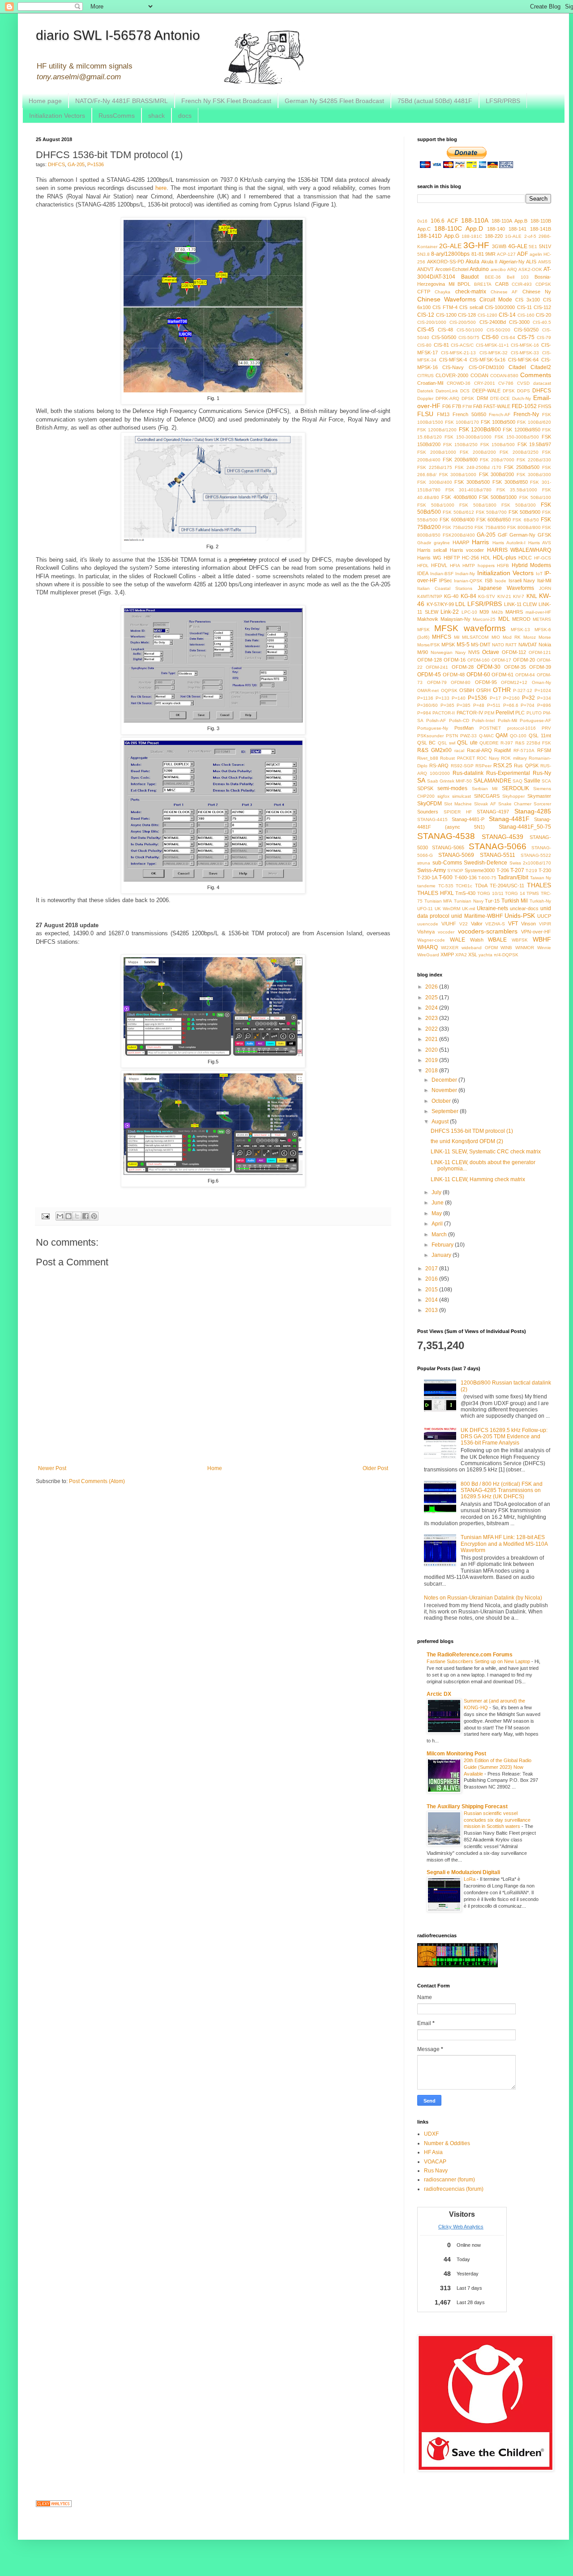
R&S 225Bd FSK (533, 743)
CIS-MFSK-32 (494, 353)
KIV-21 (504, 596)
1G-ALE (513, 236)
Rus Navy (436, 2171)
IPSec (446, 581)
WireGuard (428, 955)
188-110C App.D (459, 228)
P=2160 (511, 698)
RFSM (544, 750)
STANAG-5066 (498, 846)
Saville (532, 781)
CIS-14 (507, 315)
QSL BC (426, 743)
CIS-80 (424, 345)
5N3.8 (423, 254)
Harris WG (429, 558)
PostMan (464, 728)
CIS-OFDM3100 (486, 367)
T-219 (531, 871)
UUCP (544, 916)
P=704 (528, 705)
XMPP (447, 955)
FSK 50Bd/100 (535, 497)
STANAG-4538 (446, 836)
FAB (478, 406)
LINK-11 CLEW (521, 604)
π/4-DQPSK (506, 955)
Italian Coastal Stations (445, 588)
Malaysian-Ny (455, 619)
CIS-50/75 (469, 338)
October (442, 1101)
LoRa (470, 1879)
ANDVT (425, 269)
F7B (457, 406)
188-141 (517, 229)
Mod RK (512, 637)
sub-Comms (447, 863)
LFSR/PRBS (503, 101)
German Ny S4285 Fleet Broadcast (334, 101)
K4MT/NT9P (430, 596)
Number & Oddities (447, 2143)
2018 (432, 1071)
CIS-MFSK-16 (525, 345)
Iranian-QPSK (468, 581)
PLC (520, 713)
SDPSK (425, 788)
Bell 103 (517, 277)
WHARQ (428, 947)
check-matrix (471, 292)
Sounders (428, 812)
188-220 (494, 236)
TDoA (481, 886)
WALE (458, 940)
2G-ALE (450, 246)
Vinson (528, 924)
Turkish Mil (515, 901)
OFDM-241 (437, 667)
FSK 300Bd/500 (472, 482)
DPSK (468, 398)
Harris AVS (540, 543)
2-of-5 (530, 236)
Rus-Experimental (508, 773)
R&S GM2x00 (434, 750)
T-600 (446, 877)
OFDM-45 (429, 675)
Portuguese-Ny (433, 728)
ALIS (531, 262)
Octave (491, 652)
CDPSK (543, 284)
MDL (504, 619)
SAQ (517, 781)
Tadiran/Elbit (513, 877)
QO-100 (518, 736)
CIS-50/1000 (470, 330)
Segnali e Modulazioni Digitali (463, 1872)
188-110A (475, 220)
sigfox (443, 796)
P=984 (424, 713)
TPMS (533, 893)
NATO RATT (504, 645)
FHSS (545, 406)
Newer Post (52, 1468)
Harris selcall (432, 550)
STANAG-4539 (502, 837)
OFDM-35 (515, 667)
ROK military (514, 758)
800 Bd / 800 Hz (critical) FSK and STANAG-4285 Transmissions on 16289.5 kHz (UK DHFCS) (502, 1490)
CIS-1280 (487, 315)
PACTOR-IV (470, 713)
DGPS (524, 391)
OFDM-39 (540, 667)
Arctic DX (439, 1694)
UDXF (431, 2134)
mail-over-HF (538, 612)
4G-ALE (518, 246)
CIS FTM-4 (445, 307)
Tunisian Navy (469, 901)
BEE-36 (493, 277)
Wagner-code (431, 940)
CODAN (479, 375)
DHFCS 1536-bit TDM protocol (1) (472, 1131)
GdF (503, 535)
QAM (502, 735)
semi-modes (452, 788)
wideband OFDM (480, 948)
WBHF (542, 939)
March (440, 1234)
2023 (432, 1018)
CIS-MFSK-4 (453, 360)
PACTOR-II (444, 713)
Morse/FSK (429, 645)
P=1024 (543, 690)
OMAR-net (428, 690)
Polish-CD (459, 720)
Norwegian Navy (448, 652)
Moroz (530, 637)
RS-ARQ (439, 765)
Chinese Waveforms (447, 299)
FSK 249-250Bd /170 (478, 467)
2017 (432, 1269)
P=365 (447, 705)
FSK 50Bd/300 (519, 505)
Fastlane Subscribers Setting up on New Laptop (479, 1661)
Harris (480, 542)
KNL (532, 596)
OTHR (502, 690)
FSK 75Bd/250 (458, 527)
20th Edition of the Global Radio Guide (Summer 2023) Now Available (498, 1767)
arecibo (498, 269)
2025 (432, 998)
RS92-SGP (462, 766)
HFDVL (439, 565)
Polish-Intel (483, 720)
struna (424, 863)
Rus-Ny (542, 773)
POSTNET (490, 728)
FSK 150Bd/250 (461, 445)
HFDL (423, 566)
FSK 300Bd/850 (510, 482)
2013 (432, 1310)
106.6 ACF (444, 221)
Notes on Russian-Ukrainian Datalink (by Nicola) (483, 1598)
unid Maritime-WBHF (477, 916)
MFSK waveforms (470, 628)
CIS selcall (471, 307)
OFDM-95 (486, 682)
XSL (473, 955)
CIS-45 (426, 330)
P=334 (544, 698)
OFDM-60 (478, 675)
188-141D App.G (438, 236)
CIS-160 (526, 315)
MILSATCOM (475, 637)
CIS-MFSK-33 (525, 353)
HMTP (469, 566)
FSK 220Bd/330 (534, 460)
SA (421, 780)
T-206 (503, 870)
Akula (473, 262)
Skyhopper (513, 796)
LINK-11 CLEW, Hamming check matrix (478, 1179)
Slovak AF (485, 804)
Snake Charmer (515, 804)
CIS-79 (544, 338)
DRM (482, 398)
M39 (484, 612)
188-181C (472, 236)
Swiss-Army (432, 870)
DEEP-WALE (486, 391)
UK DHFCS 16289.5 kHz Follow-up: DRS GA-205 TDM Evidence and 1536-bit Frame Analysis (504, 1437)
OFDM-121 (540, 652)
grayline (442, 543)
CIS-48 (445, 330)
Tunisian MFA (438, 901)
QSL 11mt (540, 735)
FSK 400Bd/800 (459, 497)
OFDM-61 (502, 675)
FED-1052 (524, 406)
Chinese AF (504, 292)
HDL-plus (505, 558)
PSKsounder (430, 736)
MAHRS (514, 612)
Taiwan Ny (541, 878)
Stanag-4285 (533, 811)
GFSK (544, 535)
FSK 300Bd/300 (534, 475)
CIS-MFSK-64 (523, 360)
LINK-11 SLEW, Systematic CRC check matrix (486, 1152)
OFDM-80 (461, 682)
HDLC (525, 558)
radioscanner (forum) (449, 2180)
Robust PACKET (457, 758)
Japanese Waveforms (506, 588)
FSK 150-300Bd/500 (517, 437)
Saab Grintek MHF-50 (449, 781)
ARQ (512, 269)
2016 (432, 1279)
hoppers (486, 566)
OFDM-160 (479, 660)
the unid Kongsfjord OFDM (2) (467, 1141)
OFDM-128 (430, 660)
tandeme (426, 886)
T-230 (545, 870)
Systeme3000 (480, 870)
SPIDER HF (458, 812)
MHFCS (442, 637)
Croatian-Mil (430, 383)
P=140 (459, 698)
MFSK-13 (520, 630)
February (443, 1245)
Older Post (375, 1468)
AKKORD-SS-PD (446, 262)
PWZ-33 (468, 736)
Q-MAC (486, 736)
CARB (502, 284)
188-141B (541, 229)
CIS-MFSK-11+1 (492, 345)
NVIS (474, 652)
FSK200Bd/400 (459, 535)
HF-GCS (543, 558)
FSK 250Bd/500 (522, 467)
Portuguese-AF (535, 720)
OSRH (483, 690)
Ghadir (424, 543)
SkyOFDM (430, 804)
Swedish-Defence (485, 863)
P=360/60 (428, 705)
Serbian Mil (485, 789)
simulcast (462, 796)
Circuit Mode (496, 300)
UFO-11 (425, 909)
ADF (522, 254)
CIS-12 (426, 315)
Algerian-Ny (512, 262)
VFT (513, 924)
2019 (432, 1060)
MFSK (423, 630)
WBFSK (520, 940)
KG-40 (451, 596)
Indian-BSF (442, 574)
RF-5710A (524, 750)
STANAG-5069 (456, 855)
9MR (490, 254)
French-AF (500, 415)
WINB (506, 948)
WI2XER (450, 948)
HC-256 (470, 558)
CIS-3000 (519, 322)
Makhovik (428, 619)
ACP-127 (506, 254)
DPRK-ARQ (447, 398)
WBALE (497, 940)
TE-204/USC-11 (507, 886)
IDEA (423, 573)
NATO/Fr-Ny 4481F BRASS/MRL (122, 101)
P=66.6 (511, 705)
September (446, 1111)
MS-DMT (481, 645)
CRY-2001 (485, 383)
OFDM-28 (463, 667)
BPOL (464, 284)
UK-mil (468, 909)
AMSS (545, 262)
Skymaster (539, 796)
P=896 (544, 705)
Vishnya (426, 932)
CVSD (523, 383)
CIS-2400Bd (493, 322)
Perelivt (505, 713)
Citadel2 (541, 367)
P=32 (528, 698)
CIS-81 (441, 345)
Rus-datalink (468, 773)
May (437, 1213)
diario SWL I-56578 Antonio (118, 35)
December (445, 1080)
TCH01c (464, 886)
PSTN (452, 736)
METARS (542, 619)
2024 (432, 1008)
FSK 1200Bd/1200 (437, 430)
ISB (489, 581)
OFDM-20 (524, 660)
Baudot (470, 277)
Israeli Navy (522, 581)
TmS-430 (465, 893)
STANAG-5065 (448, 847)
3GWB (499, 246)
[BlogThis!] (68, 1216)
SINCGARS (487, 796)
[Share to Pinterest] (94, 1216)
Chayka (443, 292)
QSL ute (467, 743)
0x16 (422, 221)
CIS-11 (524, 307)
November (445, 1090)
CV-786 (506, 383)
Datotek (425, 391)
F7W (467, 406)
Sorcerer (542, 804)
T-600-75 (487, 878)
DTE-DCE (500, 398)
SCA (546, 781)
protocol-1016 (522, 728)
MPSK (448, 645)
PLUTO (534, 713)
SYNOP (455, 871)
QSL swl (447, 743)
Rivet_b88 (428, 758)
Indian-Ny (465, 574)
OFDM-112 (514, 652)
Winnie (544, 948)
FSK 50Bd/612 (458, 512)
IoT (539, 574)
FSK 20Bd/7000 (497, 460)
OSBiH (467, 690)
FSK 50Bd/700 (492, 512)
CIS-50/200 (498, 330)
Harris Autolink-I (509, 543)
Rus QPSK (526, 765)
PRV (546, 728)
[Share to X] (77, 1216)
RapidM (502, 750)
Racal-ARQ (479, 750)
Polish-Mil (507, 720)
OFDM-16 (455, 660)
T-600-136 (466, 877)
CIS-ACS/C (462, 345)
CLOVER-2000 (452, 375)
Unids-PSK (520, 916)
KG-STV (487, 596)
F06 (447, 406)
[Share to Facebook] (86, 1216)
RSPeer (483, 766)
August (441, 1122)
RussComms (117, 116)
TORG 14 (515, 893)
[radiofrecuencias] (458, 1965)
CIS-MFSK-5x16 (487, 360)
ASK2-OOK (530, 269)
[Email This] (60, 1216)
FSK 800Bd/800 (524, 527)
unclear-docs (524, 908)
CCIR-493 (522, 284)
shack (156, 116)
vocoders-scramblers (488, 931)
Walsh (477, 940)
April (438, 1224)
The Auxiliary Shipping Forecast (467, 1806)
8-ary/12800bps (450, 254)
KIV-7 (519, 596)
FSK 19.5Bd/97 (535, 444)
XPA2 (461, 955)
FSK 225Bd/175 (435, 467)
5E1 (533, 247)
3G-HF (476, 245)
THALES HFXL (436, 893)
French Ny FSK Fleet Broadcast (226, 101)
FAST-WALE (497, 406)
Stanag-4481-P (468, 819)
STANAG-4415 (432, 819)
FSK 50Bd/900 (524, 512)
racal (459, 750)
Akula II (490, 262)
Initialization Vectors (57, 116)
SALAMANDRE (492, 781)
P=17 (495, 698)
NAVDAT (528, 645)
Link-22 (450, 612)
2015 (432, 1290)
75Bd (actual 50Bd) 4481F (435, 101)
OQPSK (449, 690)
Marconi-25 (484, 619)
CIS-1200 (446, 315)
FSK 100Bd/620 (534, 422)
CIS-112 (542, 307)
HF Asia (433, 2152)
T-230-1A (427, 877)
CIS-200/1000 (432, 322)
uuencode (428, 924)
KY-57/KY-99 (440, 604)
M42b (497, 612)
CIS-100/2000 (500, 307)
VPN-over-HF (536, 932)
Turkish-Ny (540, 901)
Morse (545, 637)
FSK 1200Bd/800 (480, 430)
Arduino (479, 269)
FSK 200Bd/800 (460, 460)
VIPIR (545, 924)
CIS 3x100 (528, 300)
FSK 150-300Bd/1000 (468, 437)
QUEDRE (489, 743)
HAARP (461, 542)
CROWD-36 (459, 383)
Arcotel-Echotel (452, 269)
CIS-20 (543, 315)
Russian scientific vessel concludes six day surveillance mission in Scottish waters (497, 1820)
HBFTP (452, 558)
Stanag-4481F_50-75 (525, 827)
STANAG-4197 (493, 812)
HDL (486, 558)
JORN (545, 588)
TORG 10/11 (490, 893)
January (442, 1255)
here (161, 188)
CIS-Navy (453, 367)
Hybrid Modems (531, 565)
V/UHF (449, 924)
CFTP (424, 292)
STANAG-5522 (536, 855)
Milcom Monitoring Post (456, 1754)
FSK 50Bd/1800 (478, 505)
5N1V (545, 246)
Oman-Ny (541, 682)
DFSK (509, 391)
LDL (460, 604)
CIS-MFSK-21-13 (458, 353)
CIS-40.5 (542, 322)
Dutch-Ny (522, 398)
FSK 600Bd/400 (457, 520)
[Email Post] (45, 1216)
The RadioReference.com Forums (470, 1655)
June (438, 1203)
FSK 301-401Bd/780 (469, 490)
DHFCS (56, 164)
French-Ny (526, 414)
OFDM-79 (437, 682)
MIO (496, 637)
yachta (485, 955)
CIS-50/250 (526, 330)
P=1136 (425, 698)
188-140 (496, 229)
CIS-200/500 (463, 322)
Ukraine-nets (492, 908)
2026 (432, 987)
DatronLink (447, 391)
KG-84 (468, 596)
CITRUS (425, 376)
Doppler (425, 398)
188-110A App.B (509, 221)
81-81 (478, 254)
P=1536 (96, 164)
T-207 (517, 870)
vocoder (446, 932)
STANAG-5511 (498, 855)
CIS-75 (526, 337)
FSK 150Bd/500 (498, 445)
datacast (542, 383)
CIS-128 (467, 315)
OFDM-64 (525, 675)
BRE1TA (483, 284)
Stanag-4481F (509, 819)
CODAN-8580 (504, 376)
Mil (457, 637)
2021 (432, 1039)
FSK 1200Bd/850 (521, 430)
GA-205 (76, 164)
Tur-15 (492, 901)
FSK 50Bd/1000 (436, 505)
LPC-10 (469, 612)
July (437, 1192)
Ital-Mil (544, 581)
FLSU (425, 414)
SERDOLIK (515, 788)
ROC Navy (488, 758)
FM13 (443, 414)
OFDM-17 (501, 660)
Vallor (477, 924)
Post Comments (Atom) (97, 1481)
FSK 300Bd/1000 (458, 475)
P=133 (443, 698)
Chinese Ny (537, 292)
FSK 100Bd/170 (462, 422)
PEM (489, 713)
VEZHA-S (495, 924)
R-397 (507, 743)
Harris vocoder (467, 550)
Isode (500, 581)
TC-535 (446, 886)
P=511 (494, 705)
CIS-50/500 (444, 337)
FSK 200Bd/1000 (437, 452)
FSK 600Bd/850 (494, 520)
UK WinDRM (447, 909)
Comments (536, 375)
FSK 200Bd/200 (478, 452)
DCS (465, 391)
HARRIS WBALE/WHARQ (519, 550)
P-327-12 (523, 690)
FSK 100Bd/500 (498, 422)
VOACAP (435, 2162)
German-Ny (522, 535)
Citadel (517, 367)
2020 (432, 1050)
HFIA (455, 566)
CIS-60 (490, 337)
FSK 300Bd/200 (497, 474)
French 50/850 (469, 414)
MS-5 (463, 645)
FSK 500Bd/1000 (498, 497)
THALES (539, 885)
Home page (45, 101)
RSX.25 (503, 765)
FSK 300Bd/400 (435, 482)
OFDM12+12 (514, 682)
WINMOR (525, 948)
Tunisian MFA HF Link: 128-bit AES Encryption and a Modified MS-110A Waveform (504, 1544)
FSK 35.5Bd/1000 (517, 490)
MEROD (521, 619)
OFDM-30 (489, 667)
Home (215, 1468)
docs (185, 116)
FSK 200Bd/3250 (519, 452)
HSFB (503, 566)
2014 (432, 1300)
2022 (432, 1029)
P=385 (464, 705)
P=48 (479, 705)
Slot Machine (458, 804)
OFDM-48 (454, 675)
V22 (464, 924)
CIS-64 (508, 338)
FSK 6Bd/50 (526, 520)
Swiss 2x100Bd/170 (530, 863)
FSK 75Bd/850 (490, 527)
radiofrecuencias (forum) (454, 2189)
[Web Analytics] (54, 2505)
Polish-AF (436, 720)
